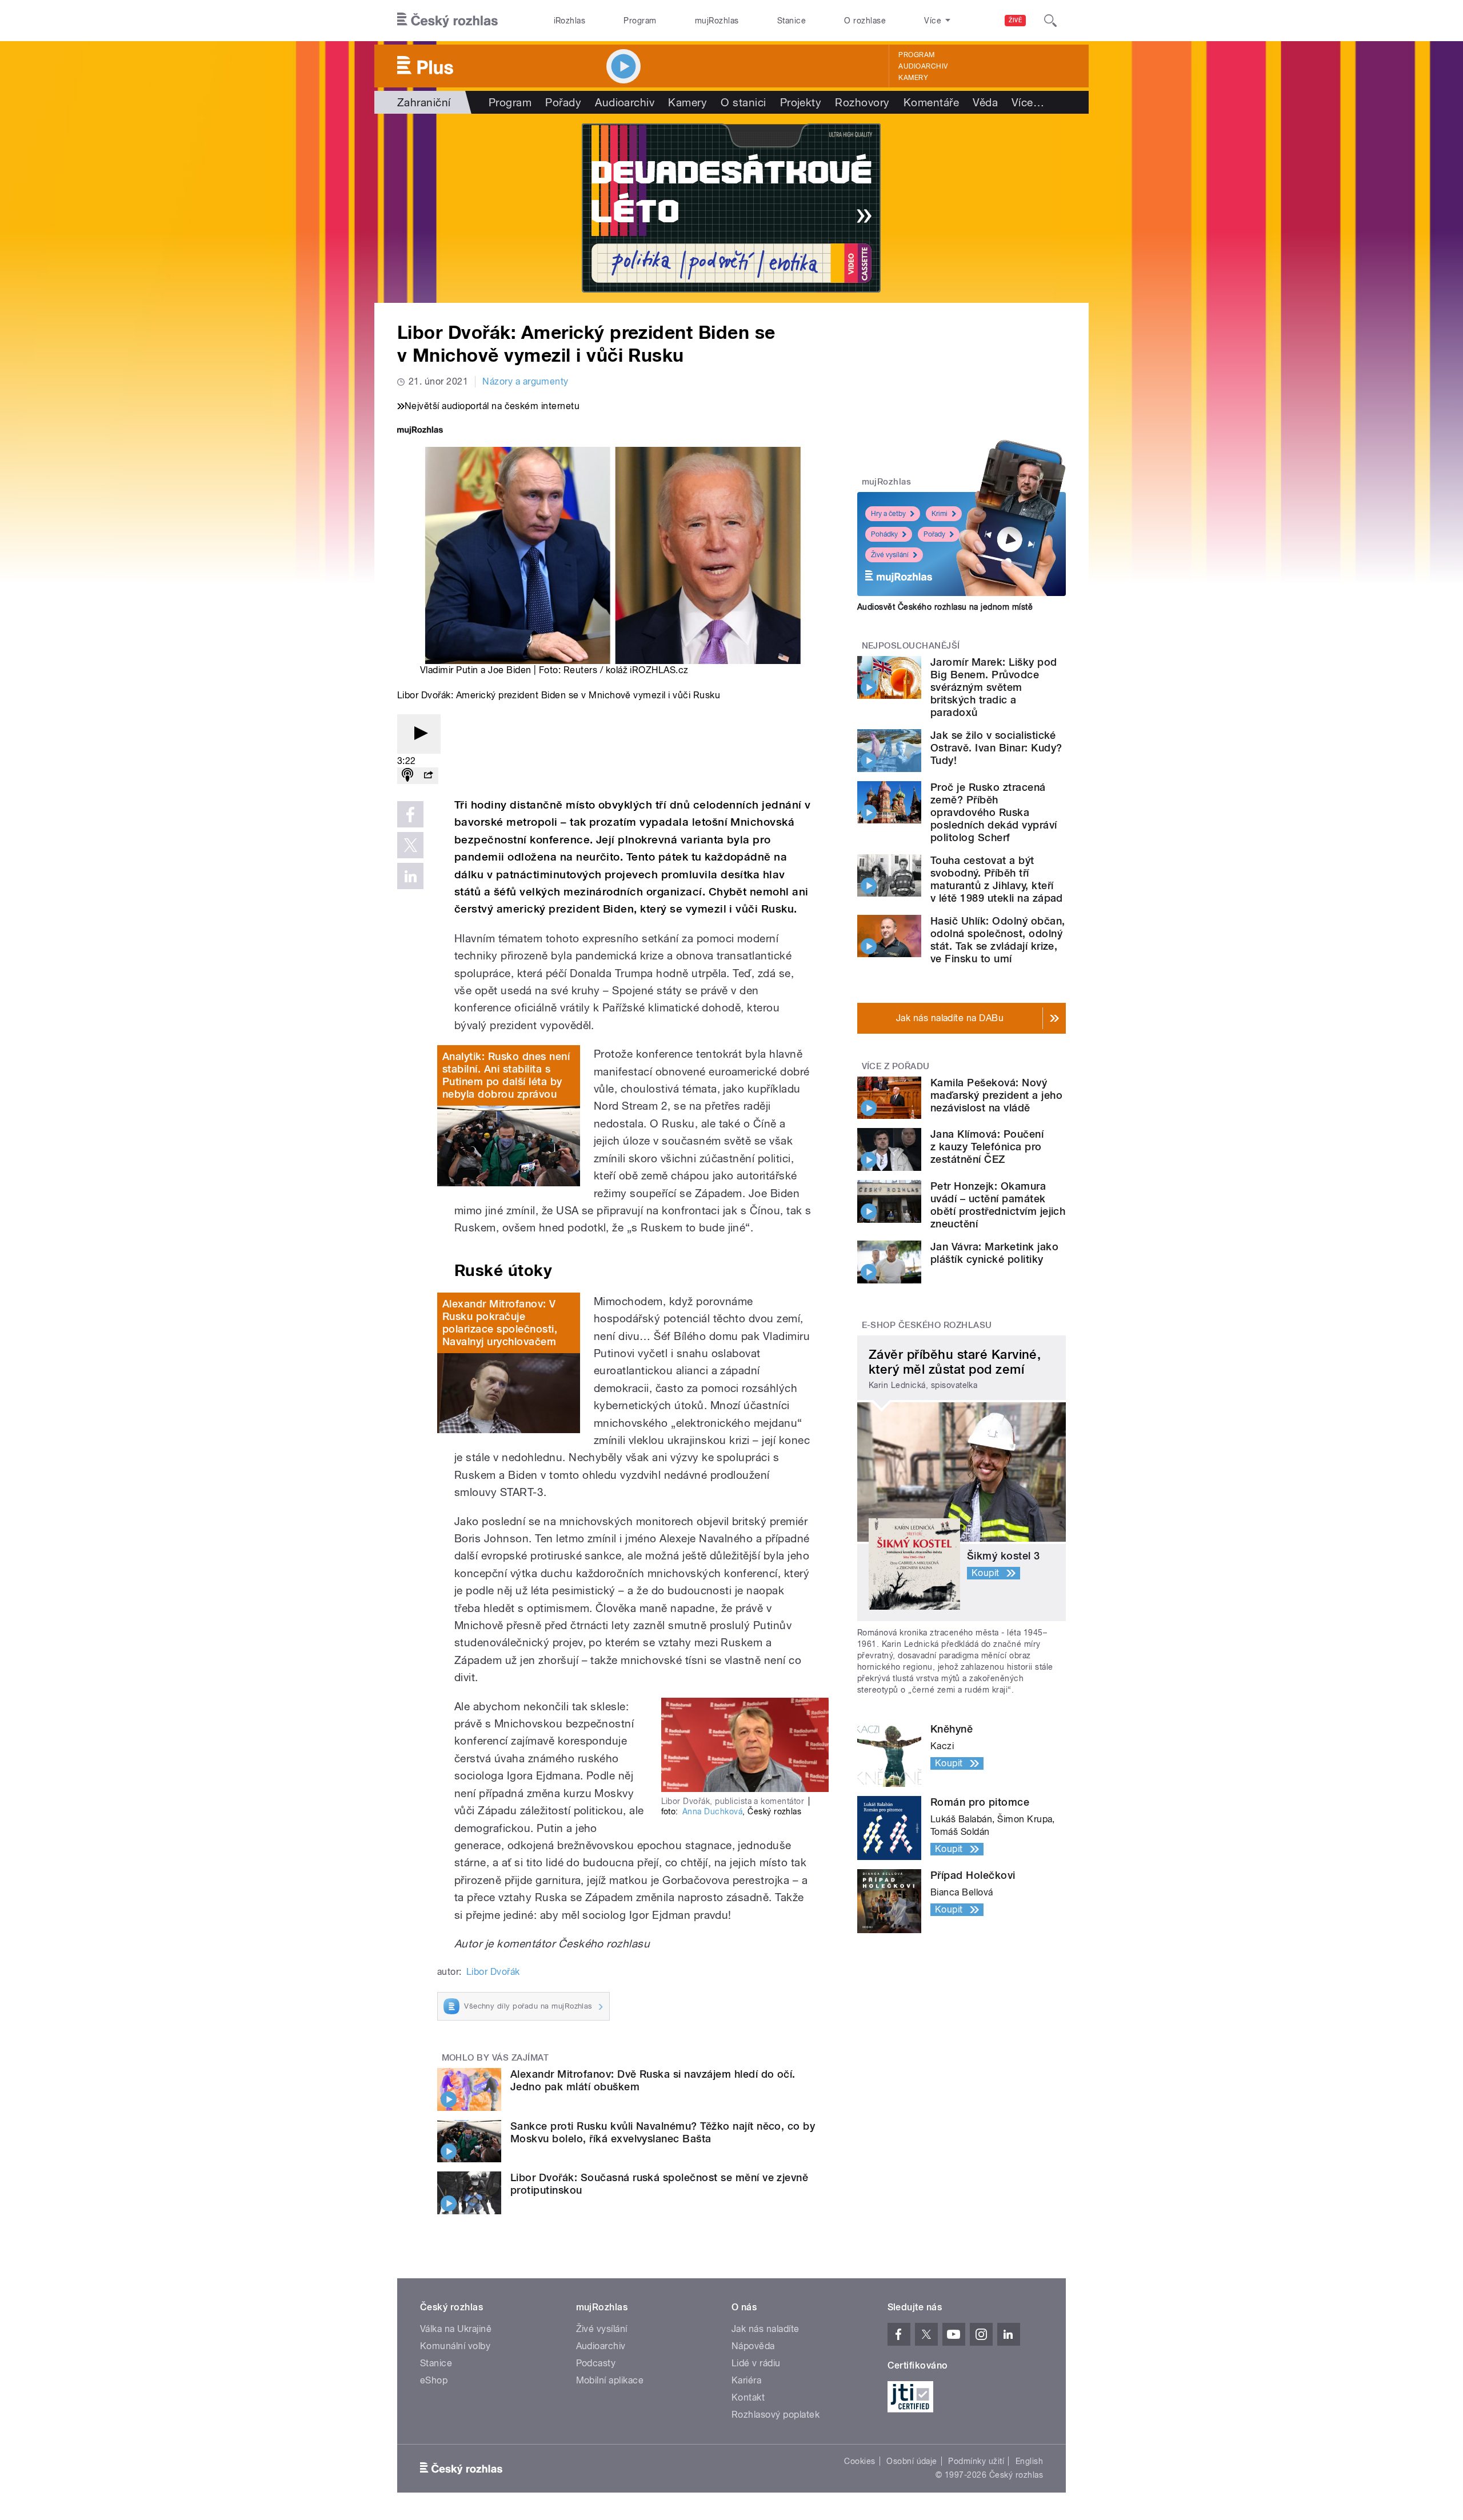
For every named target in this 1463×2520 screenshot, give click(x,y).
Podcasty (596, 2363)
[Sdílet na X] (410, 845)
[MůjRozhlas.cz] (420, 431)
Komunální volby (455, 2346)
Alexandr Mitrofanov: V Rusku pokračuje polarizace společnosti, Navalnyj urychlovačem (500, 1323)
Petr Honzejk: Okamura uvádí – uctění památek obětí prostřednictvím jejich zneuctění (998, 1205)
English (1029, 2461)
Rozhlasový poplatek (776, 2415)
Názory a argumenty (525, 381)
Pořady (563, 102)
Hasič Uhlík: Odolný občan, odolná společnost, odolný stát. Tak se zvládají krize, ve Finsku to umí (998, 940)
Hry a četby (888, 514)
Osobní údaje (912, 2461)
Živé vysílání (890, 555)
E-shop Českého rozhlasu (927, 1325)
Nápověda (753, 2346)
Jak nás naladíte (766, 2329)
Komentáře (931, 102)
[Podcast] (407, 776)
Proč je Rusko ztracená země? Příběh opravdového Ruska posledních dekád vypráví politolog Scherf (994, 812)
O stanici (743, 102)
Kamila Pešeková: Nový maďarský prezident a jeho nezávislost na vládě (996, 1095)
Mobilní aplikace (610, 2380)
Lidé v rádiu (756, 2363)
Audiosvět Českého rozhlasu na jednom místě (945, 607)
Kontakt (748, 2397)
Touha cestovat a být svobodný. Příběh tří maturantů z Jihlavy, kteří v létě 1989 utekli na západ (997, 879)
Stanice (792, 21)
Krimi (940, 514)
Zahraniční (424, 102)
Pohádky (884, 534)
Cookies (860, 2461)
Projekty (801, 102)
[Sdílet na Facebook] (410, 814)
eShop (434, 2380)
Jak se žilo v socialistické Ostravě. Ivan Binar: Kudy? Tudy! (996, 748)
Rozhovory (862, 102)
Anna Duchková (712, 1811)
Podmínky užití (976, 2461)
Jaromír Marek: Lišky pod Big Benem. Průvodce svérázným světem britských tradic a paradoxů (994, 687)
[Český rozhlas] (447, 21)
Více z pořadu (896, 1066)
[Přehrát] (419, 734)
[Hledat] (1050, 21)
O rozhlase (865, 21)
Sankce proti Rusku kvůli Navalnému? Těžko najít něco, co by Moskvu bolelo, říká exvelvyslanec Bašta (663, 2132)
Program (640, 21)
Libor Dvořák (493, 1972)
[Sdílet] (428, 776)
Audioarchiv (923, 66)
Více (1028, 102)
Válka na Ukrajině (456, 2329)
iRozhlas (570, 21)
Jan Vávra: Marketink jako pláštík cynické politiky (994, 1253)
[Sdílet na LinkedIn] (410, 876)
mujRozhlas (717, 21)
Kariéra (746, 2380)
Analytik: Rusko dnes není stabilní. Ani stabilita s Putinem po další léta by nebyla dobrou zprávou (506, 1075)
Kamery (913, 78)
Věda (985, 102)
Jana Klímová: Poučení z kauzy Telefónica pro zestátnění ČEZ (987, 1147)
